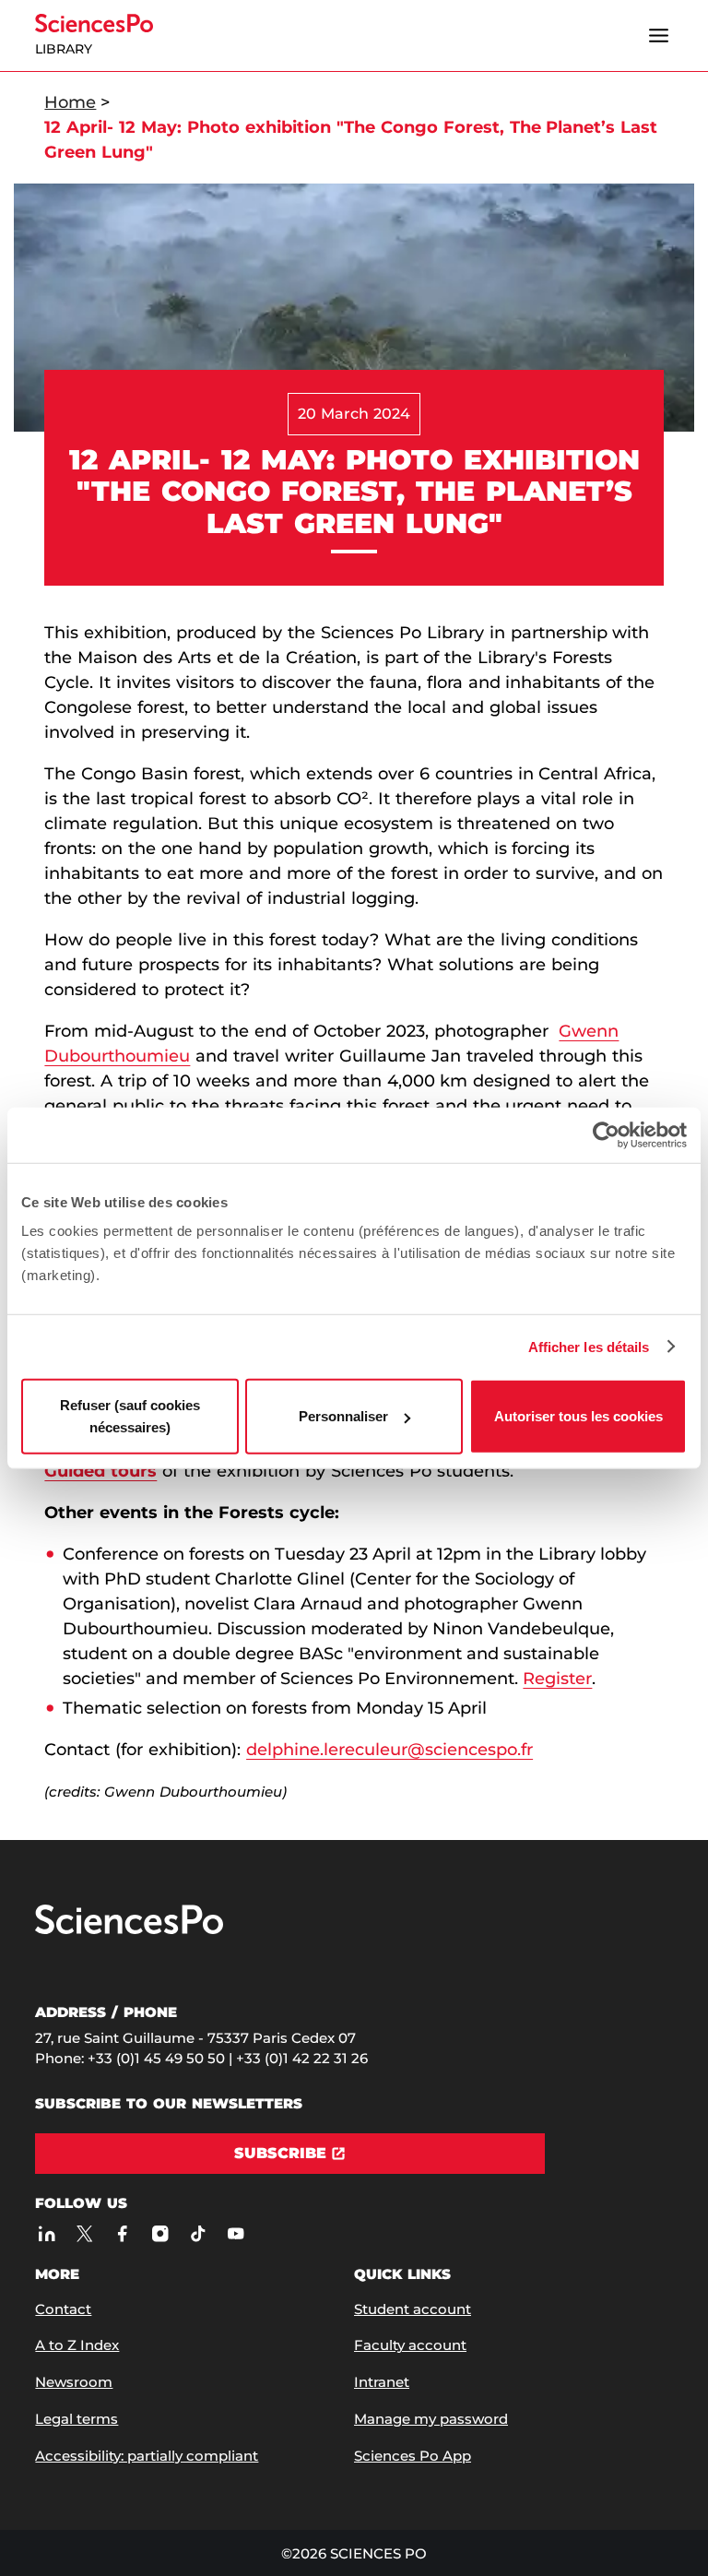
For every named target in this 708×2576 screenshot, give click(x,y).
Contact (63, 2309)
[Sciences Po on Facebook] (122, 2233)
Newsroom (74, 2382)
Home (70, 102)
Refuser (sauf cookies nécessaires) (130, 1416)
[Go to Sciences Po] (129, 1930)
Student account (413, 2309)
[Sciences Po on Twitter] (84, 2233)
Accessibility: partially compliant (147, 2456)
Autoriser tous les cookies (578, 1416)
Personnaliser (343, 1416)
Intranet (382, 2382)
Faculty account (410, 2345)
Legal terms (77, 2419)
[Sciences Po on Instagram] (160, 2233)
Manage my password (431, 2419)
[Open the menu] (659, 36)
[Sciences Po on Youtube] (236, 2233)
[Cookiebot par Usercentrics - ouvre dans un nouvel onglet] (606, 1134)
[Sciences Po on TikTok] (198, 2233)
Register (557, 1679)
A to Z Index (77, 2345)
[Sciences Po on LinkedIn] (47, 2233)
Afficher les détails (589, 1346)
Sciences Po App (413, 2456)
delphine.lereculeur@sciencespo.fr (389, 1750)
